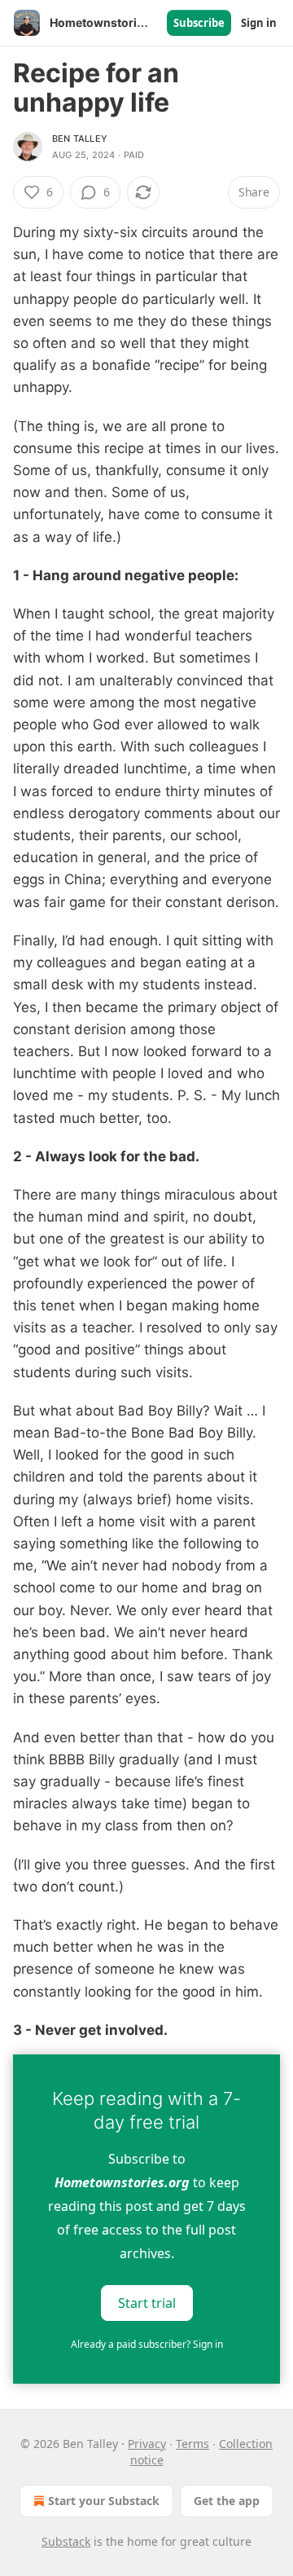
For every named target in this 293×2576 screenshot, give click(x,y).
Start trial (147, 2303)
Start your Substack (104, 2501)
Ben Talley (80, 139)
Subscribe (199, 23)
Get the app (227, 2501)
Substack (66, 2541)
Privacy (147, 2444)
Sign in (259, 23)
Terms (192, 2444)
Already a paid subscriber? (147, 2344)
